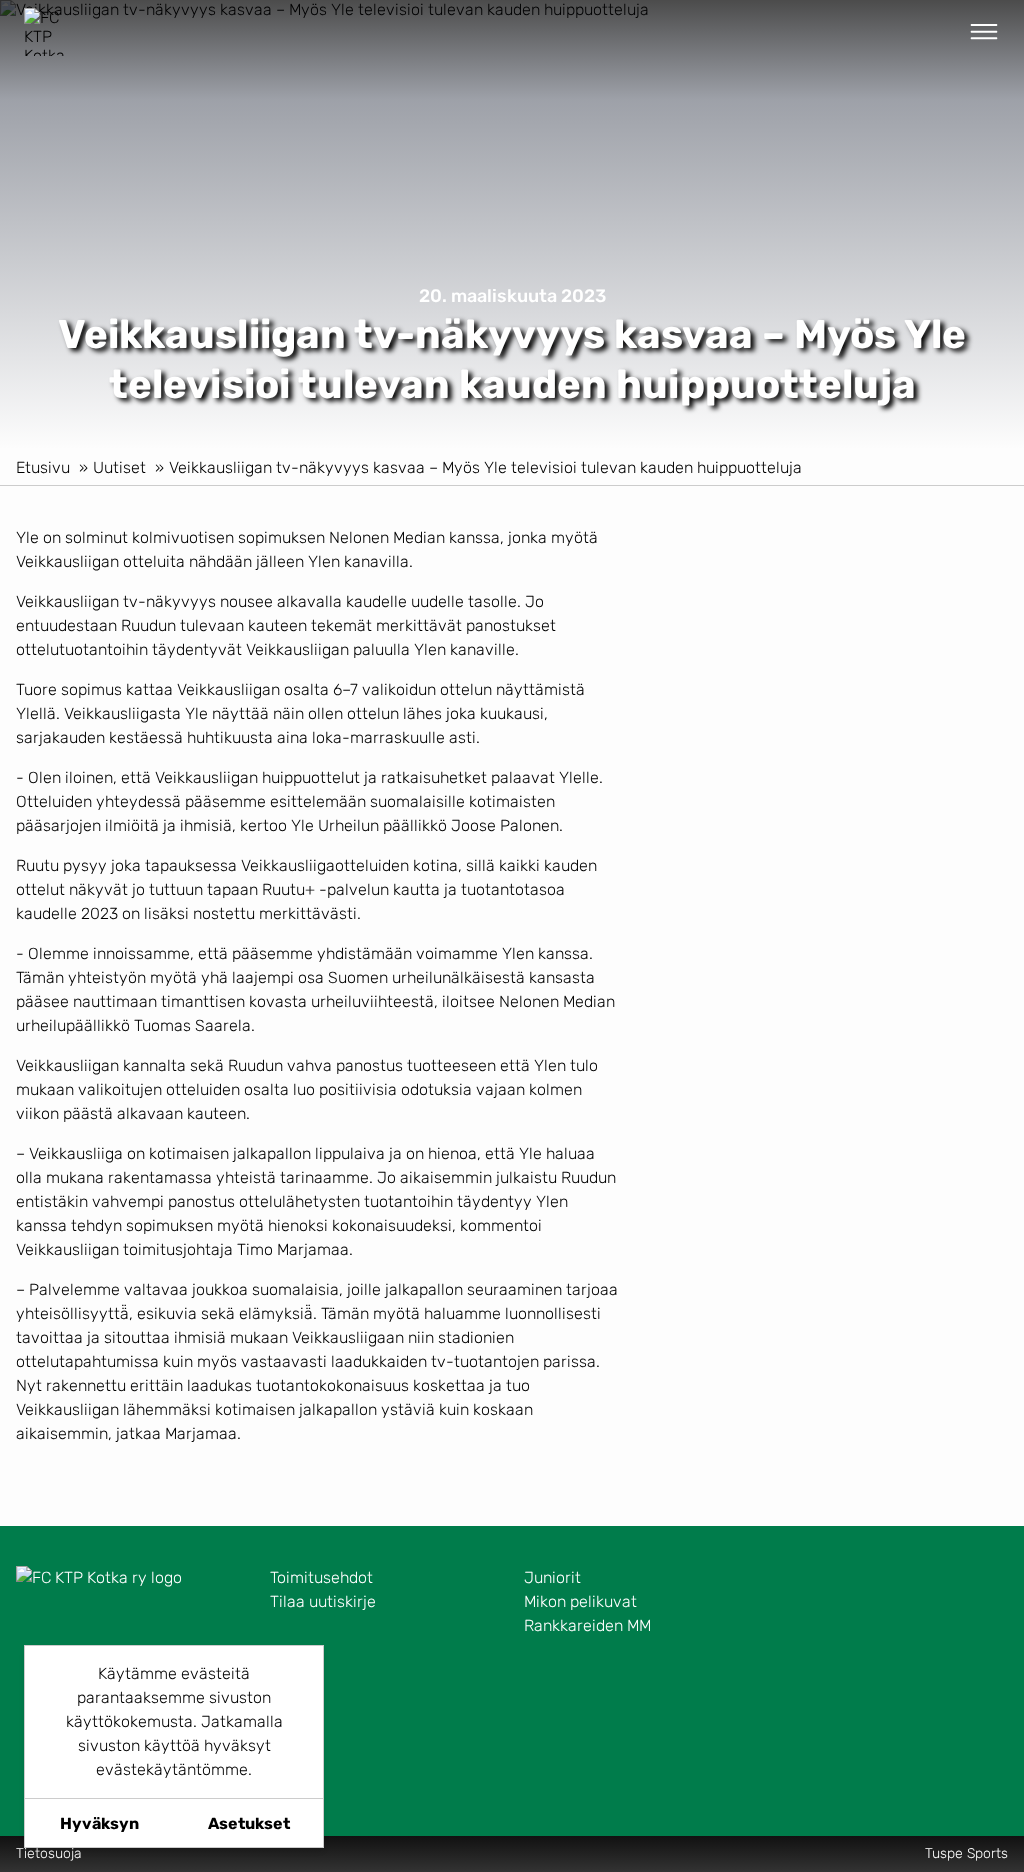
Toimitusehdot (321, 1577)
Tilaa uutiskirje (323, 1601)
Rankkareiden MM (587, 1625)
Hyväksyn (99, 1823)
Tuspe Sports (966, 1853)
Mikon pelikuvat (580, 1601)
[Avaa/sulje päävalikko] (984, 32)
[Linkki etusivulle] (48, 32)
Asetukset (249, 1823)
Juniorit (552, 1577)
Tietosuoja (49, 1853)
